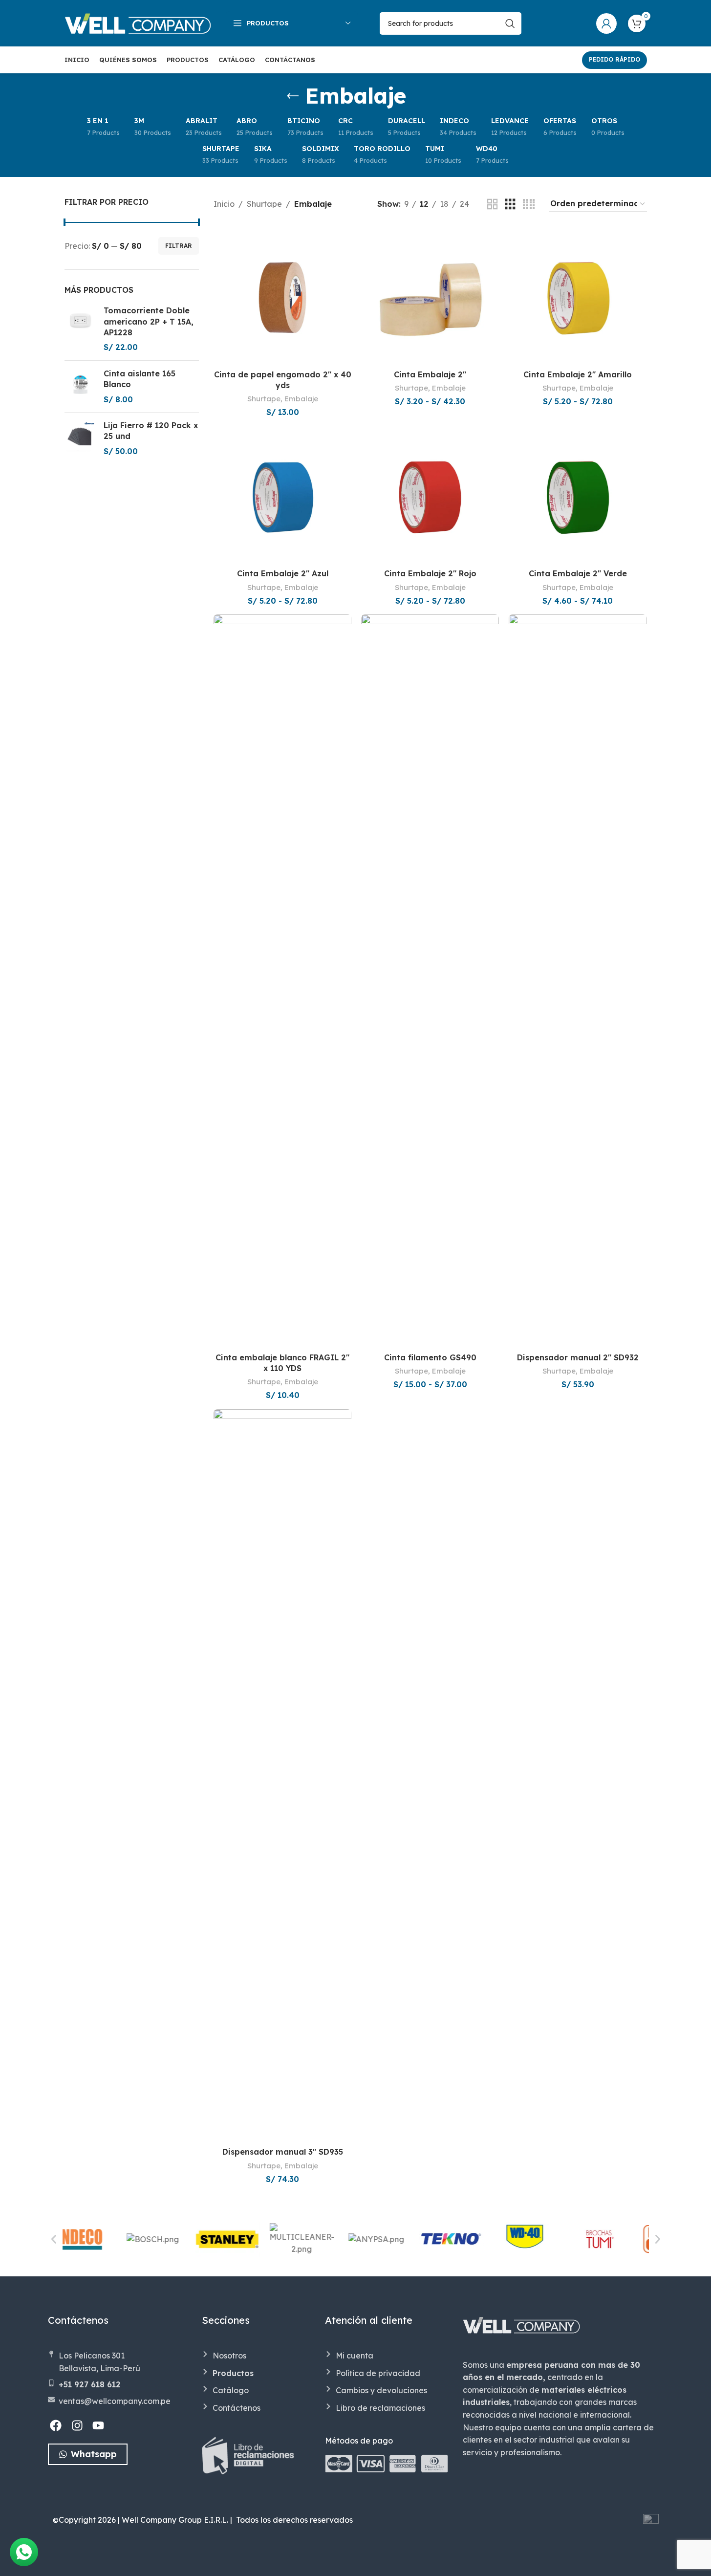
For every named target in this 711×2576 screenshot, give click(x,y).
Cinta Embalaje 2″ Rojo (430, 573)
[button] (54, 2239)
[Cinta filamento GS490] (430, 981)
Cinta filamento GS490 (430, 1357)
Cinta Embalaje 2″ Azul (283, 573)
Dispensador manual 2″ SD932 (578, 1357)
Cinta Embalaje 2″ (430, 374)
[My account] (606, 23)
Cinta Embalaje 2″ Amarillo (578, 374)
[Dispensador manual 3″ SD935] (282, 1776)
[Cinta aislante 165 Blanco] (80, 386)
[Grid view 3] (510, 205)
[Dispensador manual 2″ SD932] (578, 981)
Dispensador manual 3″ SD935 (283, 2152)
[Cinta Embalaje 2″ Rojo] (430, 495)
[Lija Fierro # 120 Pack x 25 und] (80, 438)
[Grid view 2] (493, 205)
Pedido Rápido (614, 59)
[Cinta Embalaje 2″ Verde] (578, 495)
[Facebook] (56, 2426)
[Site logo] (138, 22)
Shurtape (264, 204)
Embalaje (301, 399)
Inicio (224, 204)
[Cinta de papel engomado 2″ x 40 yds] (282, 296)
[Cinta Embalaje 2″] (430, 296)
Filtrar (179, 246)
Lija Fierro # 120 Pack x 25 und (151, 431)
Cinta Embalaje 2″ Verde (578, 573)
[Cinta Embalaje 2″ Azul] (282, 495)
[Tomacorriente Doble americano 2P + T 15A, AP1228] (80, 329)
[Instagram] (77, 2426)
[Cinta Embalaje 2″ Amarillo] (578, 296)
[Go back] (293, 96)
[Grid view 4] (529, 205)
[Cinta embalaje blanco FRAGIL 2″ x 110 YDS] (282, 981)
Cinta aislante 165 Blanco (140, 379)
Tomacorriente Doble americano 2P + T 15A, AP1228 (149, 321)
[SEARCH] (510, 23)
